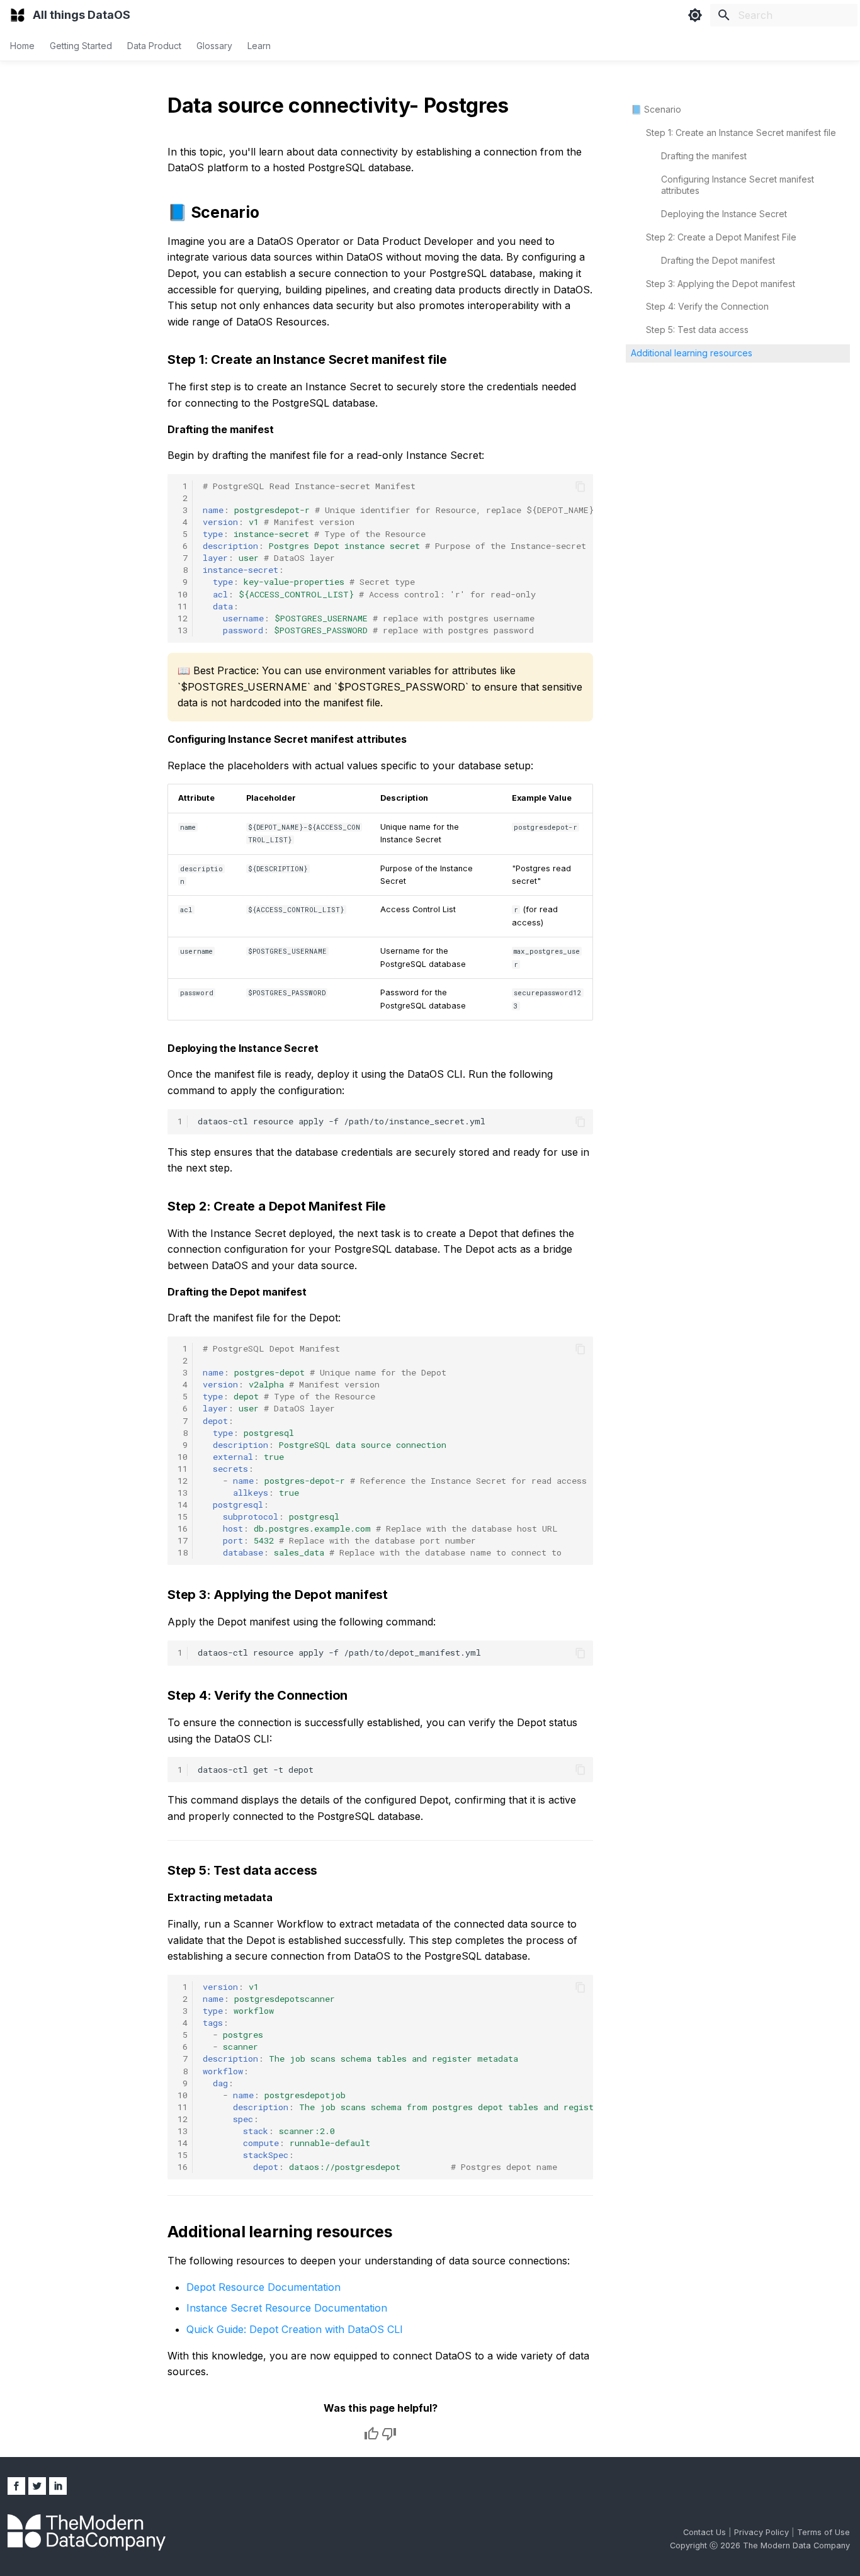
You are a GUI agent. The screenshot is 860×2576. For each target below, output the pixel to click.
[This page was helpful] (371, 2434)
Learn (259, 46)
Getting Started (81, 46)
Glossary (214, 46)
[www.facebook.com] (16, 2486)
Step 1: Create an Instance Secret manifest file (741, 133)
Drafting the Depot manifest (718, 260)
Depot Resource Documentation (263, 2287)
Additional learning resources (692, 353)
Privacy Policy (763, 2532)
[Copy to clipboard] (580, 487)
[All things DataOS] (18, 15)
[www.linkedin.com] (58, 2486)
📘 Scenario (656, 109)
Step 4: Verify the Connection (707, 306)
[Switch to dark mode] (695, 15)
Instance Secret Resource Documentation (287, 2308)
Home (22, 46)
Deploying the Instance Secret (724, 214)
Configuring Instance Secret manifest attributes (738, 185)
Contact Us (706, 2532)
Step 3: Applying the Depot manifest (721, 284)
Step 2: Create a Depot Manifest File (721, 237)
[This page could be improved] (389, 2434)
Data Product (154, 46)
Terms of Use (823, 2532)
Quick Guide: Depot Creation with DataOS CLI (295, 2329)
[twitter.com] (37, 2486)
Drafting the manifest (704, 156)
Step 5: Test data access (697, 330)
